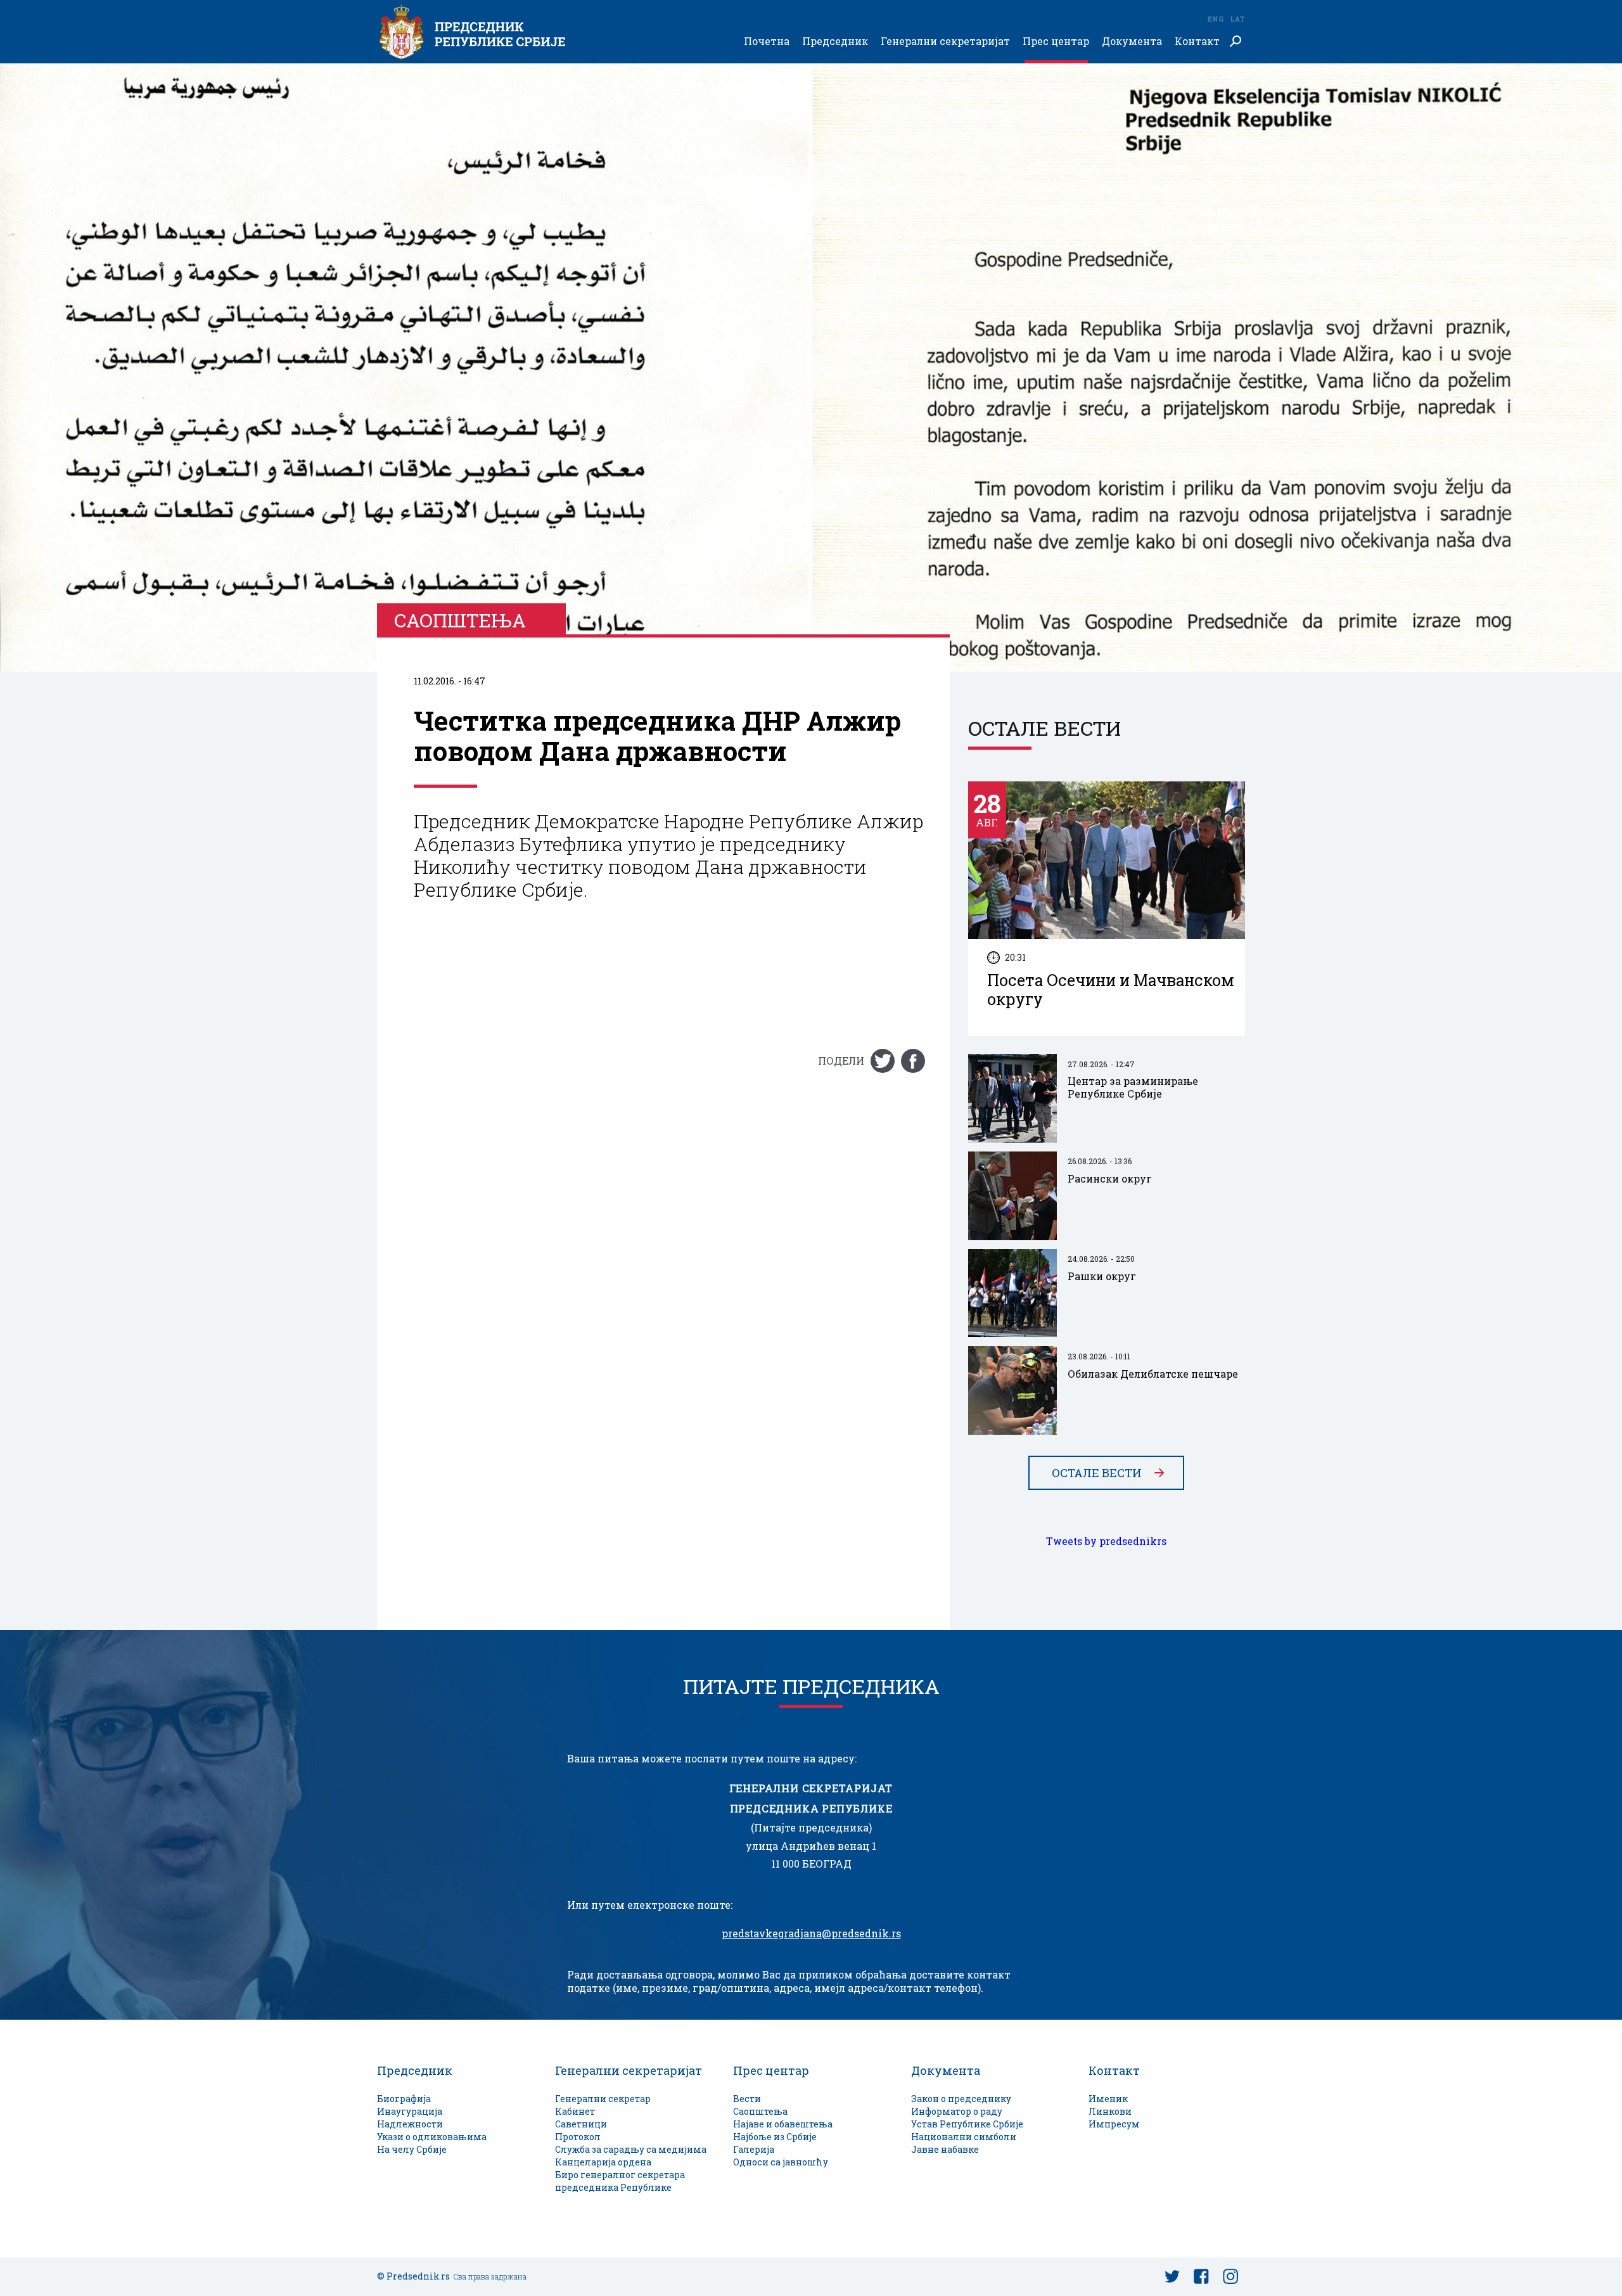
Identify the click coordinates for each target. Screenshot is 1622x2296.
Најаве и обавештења (783, 2124)
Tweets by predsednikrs (1106, 1541)
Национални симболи (964, 2137)
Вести (747, 2099)
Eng (1215, 19)
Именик (1108, 2099)
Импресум (1114, 2124)
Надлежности (410, 2124)
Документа (1132, 42)
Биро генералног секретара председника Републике (620, 2181)
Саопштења (760, 2111)
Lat (1237, 19)
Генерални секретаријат (945, 42)
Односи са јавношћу (781, 2162)
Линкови (1110, 2111)
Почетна (767, 42)
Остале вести (1097, 1473)
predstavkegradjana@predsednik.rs (811, 1934)
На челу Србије (412, 2149)
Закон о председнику (961, 2099)
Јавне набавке (945, 2149)
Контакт (1197, 42)
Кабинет (575, 2111)
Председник (835, 42)
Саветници (581, 2124)
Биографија (404, 2099)
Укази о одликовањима (432, 2137)
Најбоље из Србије (775, 2137)
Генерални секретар (603, 2099)
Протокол (578, 2137)
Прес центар (1056, 42)
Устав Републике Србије (967, 2124)
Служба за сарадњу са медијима (631, 2149)
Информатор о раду (957, 2111)
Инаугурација (410, 2111)
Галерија (754, 2149)
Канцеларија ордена (603, 2162)
